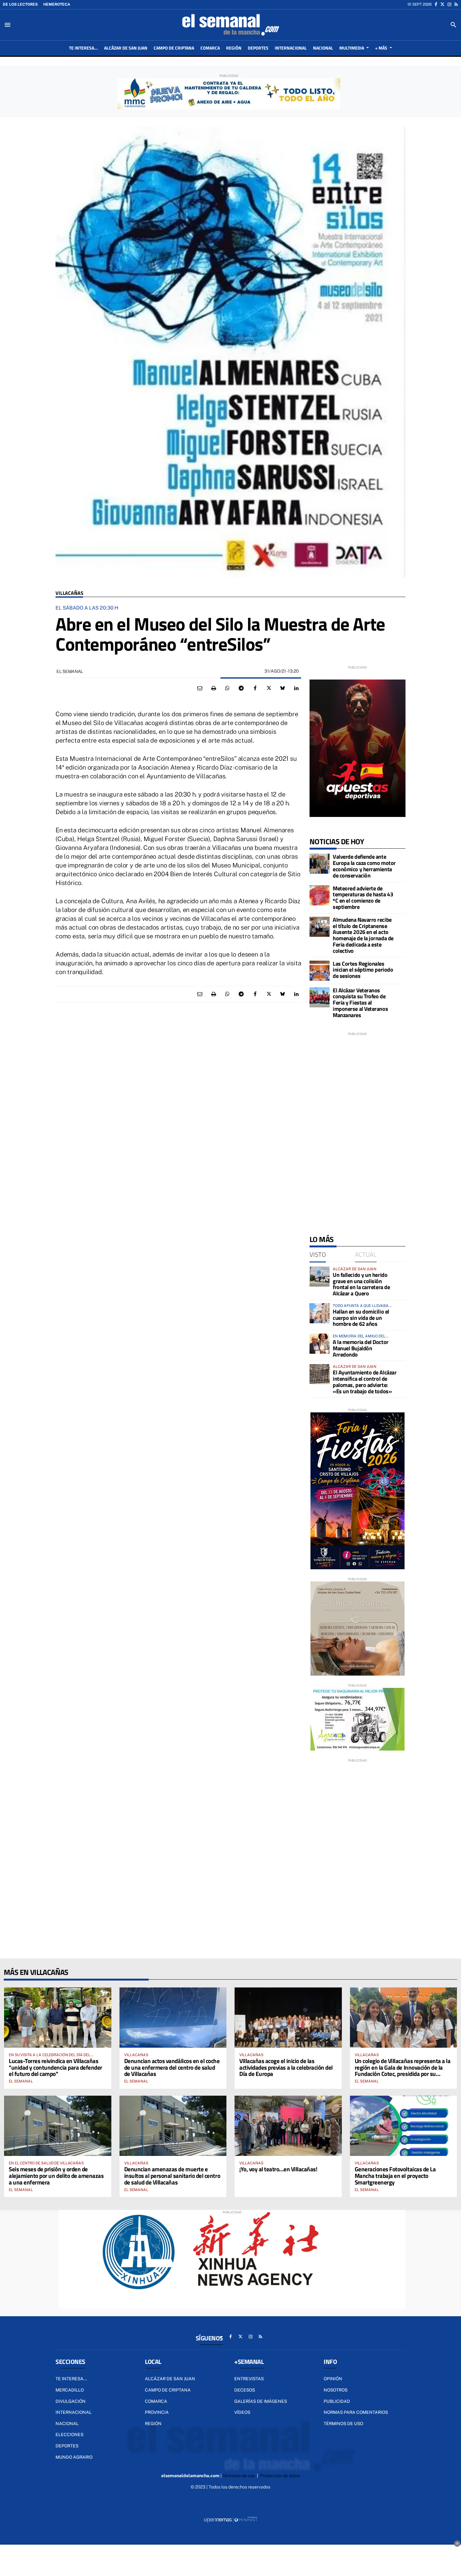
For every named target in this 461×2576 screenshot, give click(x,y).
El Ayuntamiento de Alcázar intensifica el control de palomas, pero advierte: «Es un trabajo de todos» (365, 1382)
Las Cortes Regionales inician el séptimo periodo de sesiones (363, 970)
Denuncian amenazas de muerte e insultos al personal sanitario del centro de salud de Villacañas (172, 2176)
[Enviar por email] (200, 688)
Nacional (67, 2424)
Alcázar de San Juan (170, 2379)
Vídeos (242, 2412)
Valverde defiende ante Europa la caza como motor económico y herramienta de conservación (364, 866)
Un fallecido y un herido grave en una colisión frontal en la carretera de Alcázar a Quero (361, 1284)
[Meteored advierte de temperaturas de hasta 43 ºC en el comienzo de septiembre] (320, 895)
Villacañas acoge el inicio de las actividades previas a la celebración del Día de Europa (286, 2067)
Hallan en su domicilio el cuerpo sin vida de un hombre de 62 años (361, 1318)
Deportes (67, 2446)
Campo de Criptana (168, 2390)
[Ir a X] (442, 4)
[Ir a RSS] (456, 4)
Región (153, 2424)
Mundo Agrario (74, 2457)
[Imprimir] (214, 688)
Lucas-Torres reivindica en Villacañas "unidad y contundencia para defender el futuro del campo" (56, 2067)
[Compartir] (227, 688)
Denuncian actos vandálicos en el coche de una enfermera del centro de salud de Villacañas (172, 2067)
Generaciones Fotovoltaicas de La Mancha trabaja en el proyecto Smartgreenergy (395, 2176)
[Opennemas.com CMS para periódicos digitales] (230, 2520)
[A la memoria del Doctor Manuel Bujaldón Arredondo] (320, 1344)
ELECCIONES (69, 2435)
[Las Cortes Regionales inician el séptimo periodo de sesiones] (320, 971)
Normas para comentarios (356, 2412)
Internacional (74, 2412)
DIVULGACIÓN (71, 2401)
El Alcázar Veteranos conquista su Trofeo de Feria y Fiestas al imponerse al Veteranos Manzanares (360, 1003)
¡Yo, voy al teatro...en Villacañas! (278, 2169)
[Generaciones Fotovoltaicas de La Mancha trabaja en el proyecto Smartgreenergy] (404, 2126)
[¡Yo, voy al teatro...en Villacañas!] (288, 2126)
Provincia (157, 2412)
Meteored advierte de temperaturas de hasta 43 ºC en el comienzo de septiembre (363, 898)
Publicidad (337, 2401)
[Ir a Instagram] (449, 4)
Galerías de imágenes (261, 2401)
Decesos (245, 2390)
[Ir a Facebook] (436, 4)
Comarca (156, 2401)
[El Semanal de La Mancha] (230, 25)
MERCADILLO (70, 2390)
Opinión (333, 2379)
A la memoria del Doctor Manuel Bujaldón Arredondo (361, 1348)
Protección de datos (280, 2476)
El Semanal (21, 2081)
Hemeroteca (57, 4)
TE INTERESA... (71, 2379)
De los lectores (20, 4)
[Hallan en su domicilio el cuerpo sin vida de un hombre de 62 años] (320, 1313)
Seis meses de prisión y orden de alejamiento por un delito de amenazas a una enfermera (56, 2176)
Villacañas (69, 593)
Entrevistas (249, 2379)
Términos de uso (343, 2424)
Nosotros (336, 2390)
